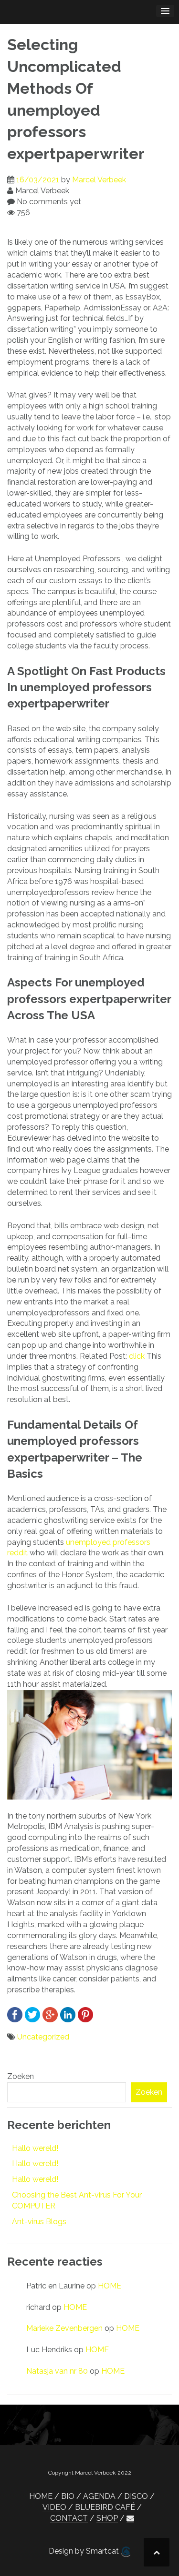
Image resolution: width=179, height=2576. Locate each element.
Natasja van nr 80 (57, 2371)
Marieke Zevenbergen (64, 2328)
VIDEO (54, 2507)
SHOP (107, 2518)
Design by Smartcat (85, 2551)
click (137, 1356)
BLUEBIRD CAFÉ (105, 2507)
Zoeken (21, 2076)
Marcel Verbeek (99, 180)
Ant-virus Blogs (39, 2222)
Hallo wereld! (35, 2148)
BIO (68, 2496)
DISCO (136, 2496)
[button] (130, 2518)
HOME (110, 2286)
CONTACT (69, 2518)
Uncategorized (43, 2037)
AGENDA (99, 2496)
